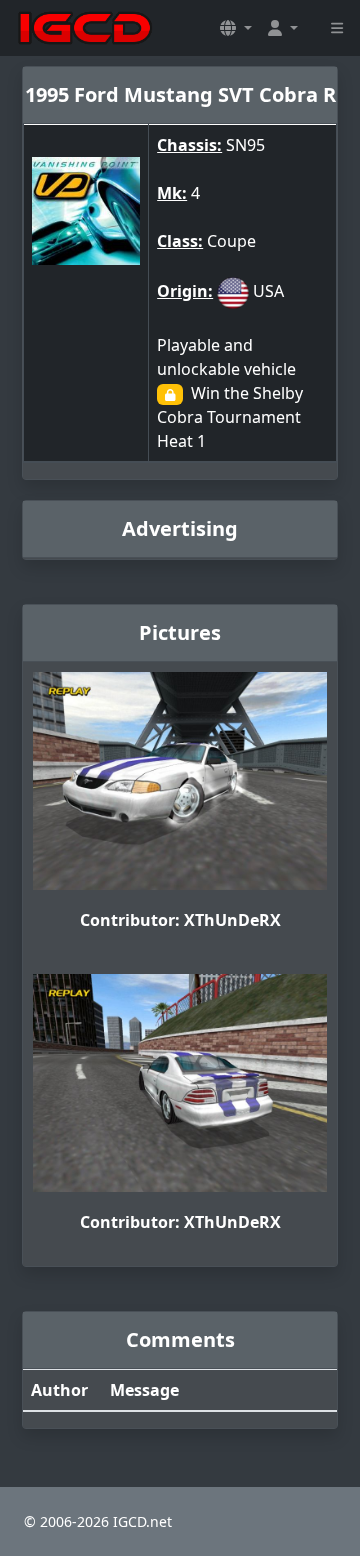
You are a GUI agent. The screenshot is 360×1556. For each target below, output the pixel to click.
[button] (236, 28)
